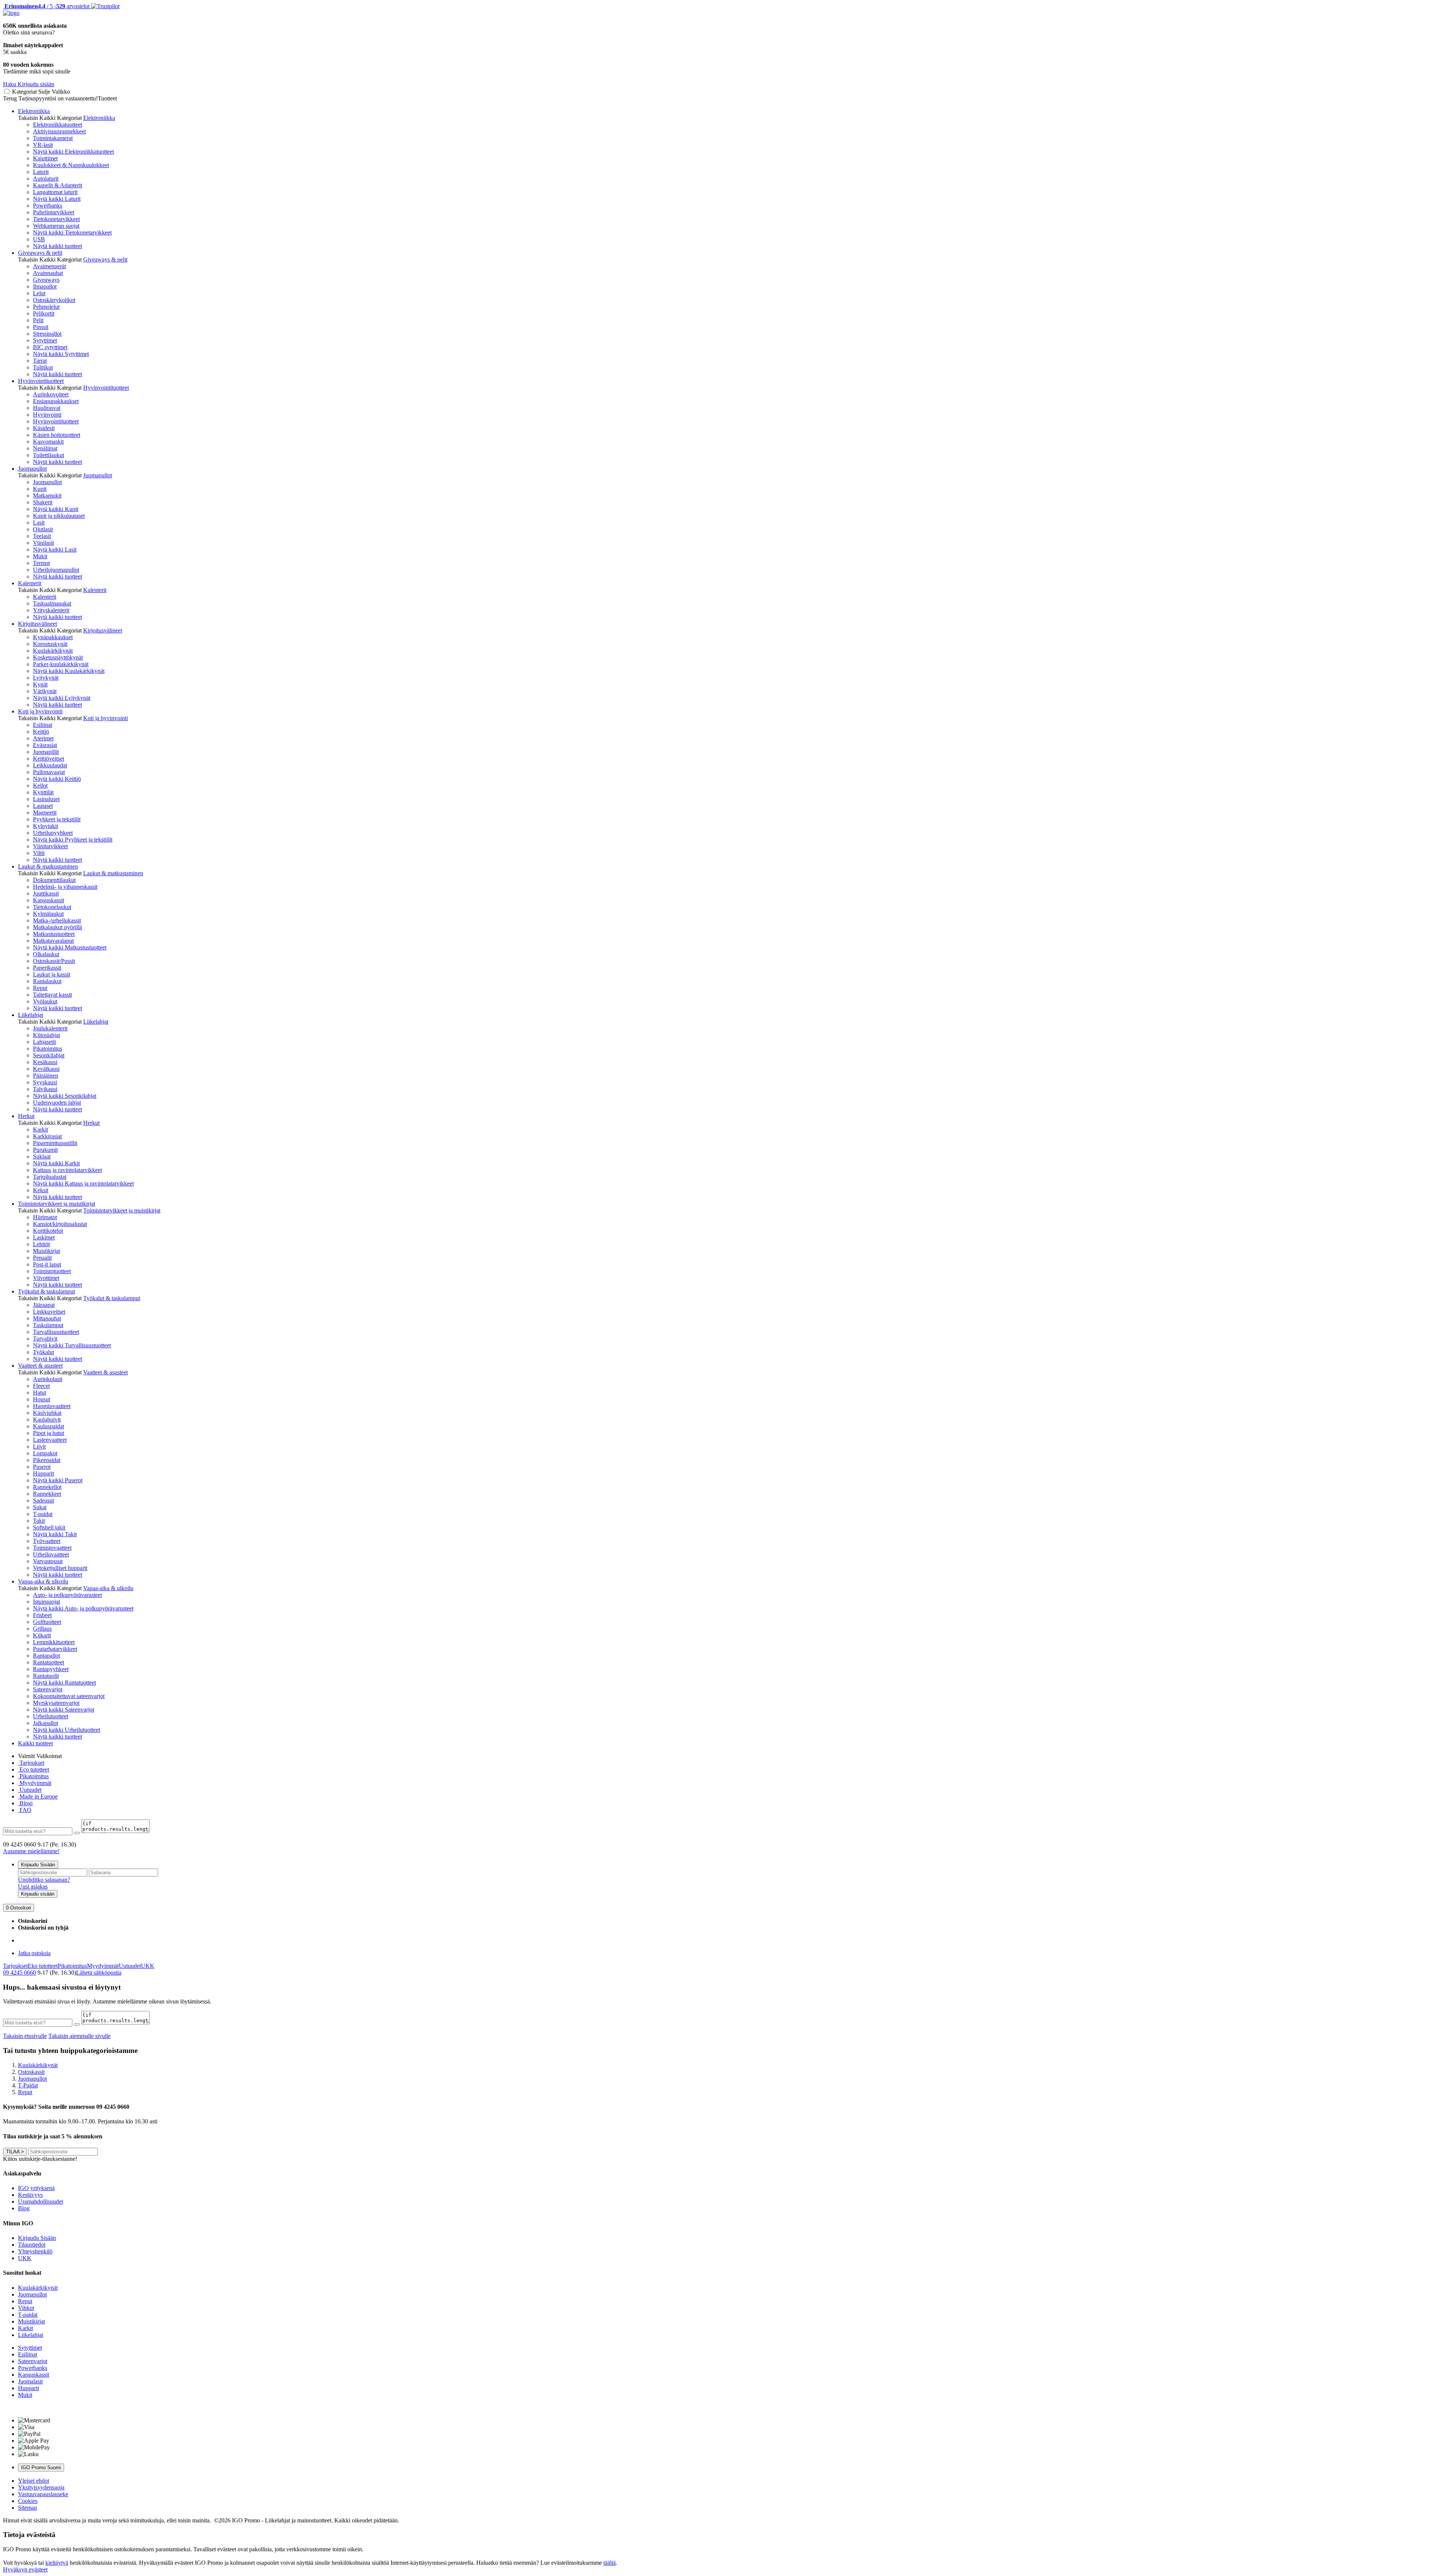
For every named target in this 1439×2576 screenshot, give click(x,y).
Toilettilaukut (49, 455)
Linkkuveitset (49, 1312)
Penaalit (42, 1258)
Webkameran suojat (56, 226)
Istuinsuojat (46, 1602)
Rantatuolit (46, 1676)
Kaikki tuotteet (35, 1743)
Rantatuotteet (49, 1662)
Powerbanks (48, 206)
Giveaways (46, 280)
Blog (24, 2208)
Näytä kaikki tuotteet (58, 246)
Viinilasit (43, 543)
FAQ (25, 1810)
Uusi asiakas (33, 1886)
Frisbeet (42, 1615)
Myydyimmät (35, 1783)
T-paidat (43, 1514)
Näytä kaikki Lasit (55, 549)
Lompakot (45, 1453)
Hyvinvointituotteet (41, 381)
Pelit (38, 320)
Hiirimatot (45, 1217)
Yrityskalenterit (51, 610)
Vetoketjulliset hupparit (60, 1568)
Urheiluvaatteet (51, 1554)
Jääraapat (44, 1305)
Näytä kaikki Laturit (57, 199)
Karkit (40, 1130)
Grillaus (42, 1629)
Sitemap (28, 2508)
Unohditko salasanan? (44, 1880)
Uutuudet (30, 1790)
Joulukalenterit (50, 1028)
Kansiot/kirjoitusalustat (60, 1224)
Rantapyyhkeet (51, 1669)
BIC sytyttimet (50, 347)
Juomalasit (30, 2381)
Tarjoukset (31, 1763)
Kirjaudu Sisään (38, 1865)
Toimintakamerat (53, 138)
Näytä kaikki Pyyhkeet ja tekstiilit (73, 839)
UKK (148, 1966)
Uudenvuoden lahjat (57, 1103)
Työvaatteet (47, 1541)
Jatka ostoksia (34, 1953)
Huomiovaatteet (52, 1406)
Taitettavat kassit (52, 995)
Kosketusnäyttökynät (58, 657)
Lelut (39, 293)
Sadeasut (43, 1500)
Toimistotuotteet (52, 1271)
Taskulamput (48, 1325)
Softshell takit (49, 1527)
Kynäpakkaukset (53, 637)
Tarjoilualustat (50, 1177)
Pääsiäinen (46, 1076)
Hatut (40, 1393)
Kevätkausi (46, 1069)
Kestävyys (30, 2195)
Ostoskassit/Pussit (54, 961)
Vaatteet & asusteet (40, 1366)
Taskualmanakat (52, 603)
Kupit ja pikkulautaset (59, 516)
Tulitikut (43, 367)
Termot (41, 563)
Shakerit (43, 502)
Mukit (40, 556)
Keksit (41, 1190)
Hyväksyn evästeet (25, 2569)
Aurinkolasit (48, 1379)
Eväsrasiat (45, 745)
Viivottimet (46, 1278)
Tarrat (40, 361)
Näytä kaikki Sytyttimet (61, 354)
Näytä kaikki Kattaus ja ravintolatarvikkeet (83, 1183)
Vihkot (26, 2308)
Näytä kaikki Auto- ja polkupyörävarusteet (83, 1608)
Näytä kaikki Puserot (58, 1480)
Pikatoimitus (48, 1049)
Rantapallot (46, 1656)
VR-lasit (43, 145)
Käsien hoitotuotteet (57, 435)
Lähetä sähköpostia (99, 1973)
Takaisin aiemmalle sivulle (79, 2036)
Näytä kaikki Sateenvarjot (64, 1710)
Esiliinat (43, 725)
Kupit (40, 489)
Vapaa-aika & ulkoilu (43, 1581)
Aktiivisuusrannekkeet (59, 131)
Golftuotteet (47, 1622)
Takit (39, 1521)
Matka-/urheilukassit (57, 920)
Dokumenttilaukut (54, 880)
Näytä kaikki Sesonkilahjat (65, 1096)
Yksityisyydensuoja (41, 2487)
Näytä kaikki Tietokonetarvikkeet (72, 232)
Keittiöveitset (49, 759)
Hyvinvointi (47, 415)
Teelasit (42, 536)
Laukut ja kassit (52, 974)
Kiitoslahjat (46, 1035)
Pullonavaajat (49, 772)
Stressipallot (47, 334)
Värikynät (45, 691)
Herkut (26, 1116)
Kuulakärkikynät (53, 651)
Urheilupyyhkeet (53, 833)
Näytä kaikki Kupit (56, 509)
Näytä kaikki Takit (55, 1534)
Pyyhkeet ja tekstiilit (57, 819)
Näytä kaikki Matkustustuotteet (70, 947)
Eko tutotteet (43, 1966)
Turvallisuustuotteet (56, 1332)
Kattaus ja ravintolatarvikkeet (67, 1170)
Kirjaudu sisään (38, 1894)
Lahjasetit (44, 1042)
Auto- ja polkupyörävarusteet (67, 1595)
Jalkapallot (46, 1723)
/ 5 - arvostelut (46, 6)
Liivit (39, 1446)
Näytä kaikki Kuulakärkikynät (69, 671)
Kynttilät (43, 792)
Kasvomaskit (48, 442)
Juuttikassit (46, 893)
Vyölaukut (45, 1001)
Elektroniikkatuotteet (58, 125)
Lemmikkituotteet (54, 1642)
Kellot (40, 786)
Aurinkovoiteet (51, 394)
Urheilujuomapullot (56, 570)
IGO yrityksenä (36, 2188)
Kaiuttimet (45, 158)
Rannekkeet (47, 1494)
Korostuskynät (50, 644)
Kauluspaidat (49, 1426)
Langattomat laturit (55, 192)
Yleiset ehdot (34, 2481)
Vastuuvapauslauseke (43, 2494)
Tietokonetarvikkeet (56, 219)
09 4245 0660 (19, 1973)
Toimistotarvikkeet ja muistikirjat (57, 1204)
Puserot (42, 1467)
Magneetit (45, 813)
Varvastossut (48, 1561)
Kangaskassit (49, 900)
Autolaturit (46, 179)
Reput (40, 988)
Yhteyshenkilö (35, 2251)
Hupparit (43, 1473)
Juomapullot (32, 469)
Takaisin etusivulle (25, 2036)
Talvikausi (45, 1089)
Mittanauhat (47, 1318)
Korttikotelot (48, 1231)
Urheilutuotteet (51, 1716)
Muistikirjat (46, 1251)
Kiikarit (42, 1635)
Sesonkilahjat (49, 1055)
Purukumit (45, 1150)
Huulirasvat (47, 408)
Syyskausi (45, 1082)
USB (39, 239)
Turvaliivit (45, 1339)
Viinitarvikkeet (50, 846)
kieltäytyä (57, 2563)
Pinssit (41, 327)
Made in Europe (38, 1796)
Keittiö (41, 732)
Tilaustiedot (32, 2245)
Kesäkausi (45, 1062)
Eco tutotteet (34, 1769)
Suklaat (42, 1156)
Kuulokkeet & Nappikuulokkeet (71, 165)
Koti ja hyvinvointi (40, 711)
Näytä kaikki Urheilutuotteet (67, 1730)
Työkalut (43, 1352)
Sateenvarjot (48, 1689)
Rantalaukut (47, 981)
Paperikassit (47, 968)
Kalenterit (30, 583)
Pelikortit (44, 313)
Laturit (41, 172)
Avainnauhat (48, 273)
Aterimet (43, 738)
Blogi (25, 1803)
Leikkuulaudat (50, 765)
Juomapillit (46, 752)
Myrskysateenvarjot (56, 1703)
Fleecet (41, 1386)
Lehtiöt (41, 1244)
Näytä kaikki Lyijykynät (62, 698)
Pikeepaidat (47, 1460)
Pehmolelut (46, 307)
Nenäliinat (45, 448)
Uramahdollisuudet (40, 2201)
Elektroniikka (34, 111)
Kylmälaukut (48, 914)
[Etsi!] (77, 1833)
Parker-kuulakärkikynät (61, 664)
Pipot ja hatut (49, 1433)
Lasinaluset (46, 799)
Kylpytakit (46, 826)
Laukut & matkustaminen (48, 866)
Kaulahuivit (47, 1420)
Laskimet (44, 1237)
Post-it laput (47, 1264)
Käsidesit (44, 428)
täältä (610, 2563)
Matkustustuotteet (54, 934)
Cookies (28, 2501)
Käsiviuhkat (47, 1413)
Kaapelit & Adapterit (58, 185)
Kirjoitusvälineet (37, 624)
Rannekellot (47, 1487)
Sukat (40, 1507)
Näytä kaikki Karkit (56, 1163)
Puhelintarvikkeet (54, 212)
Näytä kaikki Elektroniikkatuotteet (73, 152)
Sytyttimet (45, 340)
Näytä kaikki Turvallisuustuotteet (72, 1345)
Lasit (39, 523)
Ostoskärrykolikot (54, 300)
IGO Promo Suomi (41, 2468)
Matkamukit (47, 496)
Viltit (39, 853)
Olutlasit (43, 529)
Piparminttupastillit (55, 1143)
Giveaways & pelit (40, 253)
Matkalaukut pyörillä (58, 927)
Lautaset (43, 806)
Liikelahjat (31, 1015)
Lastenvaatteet (50, 1440)
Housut (42, 1399)
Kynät (40, 684)
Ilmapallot (45, 286)
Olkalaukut (46, 954)
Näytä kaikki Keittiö (57, 779)
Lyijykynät (46, 678)
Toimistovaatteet (52, 1548)
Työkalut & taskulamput (46, 1291)
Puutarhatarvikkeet (55, 1649)
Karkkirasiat (47, 1136)
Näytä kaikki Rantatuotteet (64, 1683)
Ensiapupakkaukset (56, 401)
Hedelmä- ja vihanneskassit (65, 887)
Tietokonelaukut (52, 907)
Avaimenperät (49, 266)
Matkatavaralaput (53, 941)
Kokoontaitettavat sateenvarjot (69, 1696)
